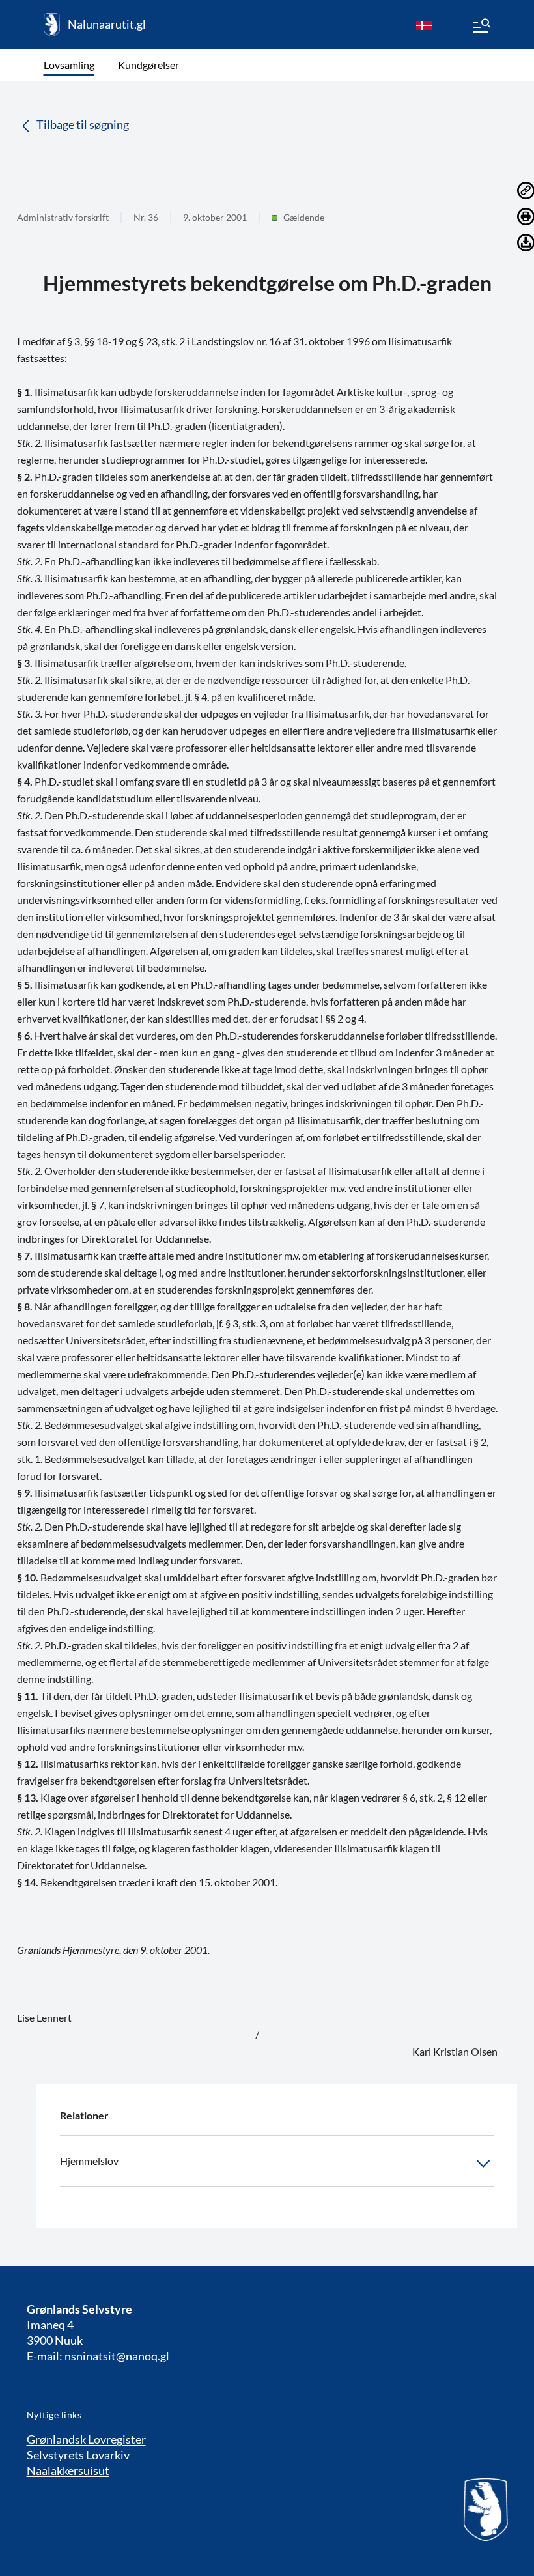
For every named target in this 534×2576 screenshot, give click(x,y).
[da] (424, 25)
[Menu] (481, 27)
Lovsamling (69, 65)
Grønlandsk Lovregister (86, 2439)
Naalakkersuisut (68, 2470)
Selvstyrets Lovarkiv (78, 2455)
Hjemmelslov (89, 2161)
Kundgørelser (148, 65)
